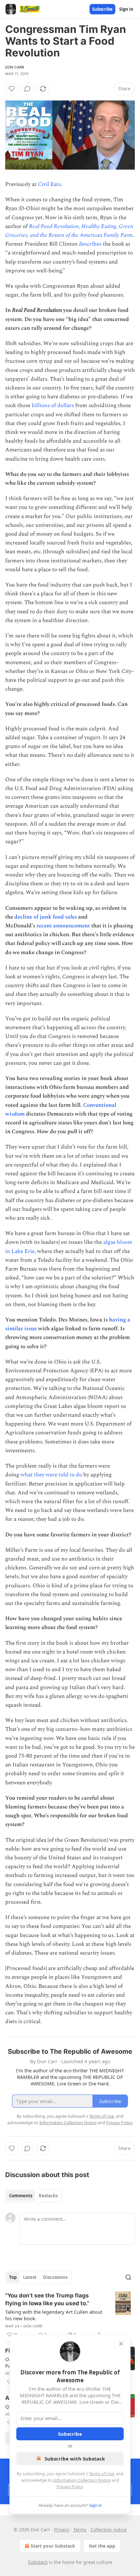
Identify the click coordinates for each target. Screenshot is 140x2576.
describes (90, 244)
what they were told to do (51, 1475)
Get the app (102, 2546)
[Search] (128, 2277)
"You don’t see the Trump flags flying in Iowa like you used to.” (47, 2299)
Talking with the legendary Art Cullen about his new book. (54, 2315)
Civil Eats (49, 184)
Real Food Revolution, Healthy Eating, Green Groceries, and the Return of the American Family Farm (69, 231)
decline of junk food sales (46, 917)
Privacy (62, 2530)
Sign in (126, 9)
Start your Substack (53, 2546)
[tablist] (33, 2196)
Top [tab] (13, 2277)
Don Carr (15, 67)
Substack (38, 2562)
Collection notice (109, 2530)
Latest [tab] (30, 2277)
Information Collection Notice (82, 2480)
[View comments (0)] (27, 89)
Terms (80, 2530)
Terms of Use (101, 2474)
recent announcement (63, 926)
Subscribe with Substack (75, 2459)
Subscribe (102, 9)
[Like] (12, 89)
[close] (121, 2344)
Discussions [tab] (55, 2277)
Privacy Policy (70, 2487)
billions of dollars (53, 405)
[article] (70, 2315)
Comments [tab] (21, 2196)
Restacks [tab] (48, 2196)
